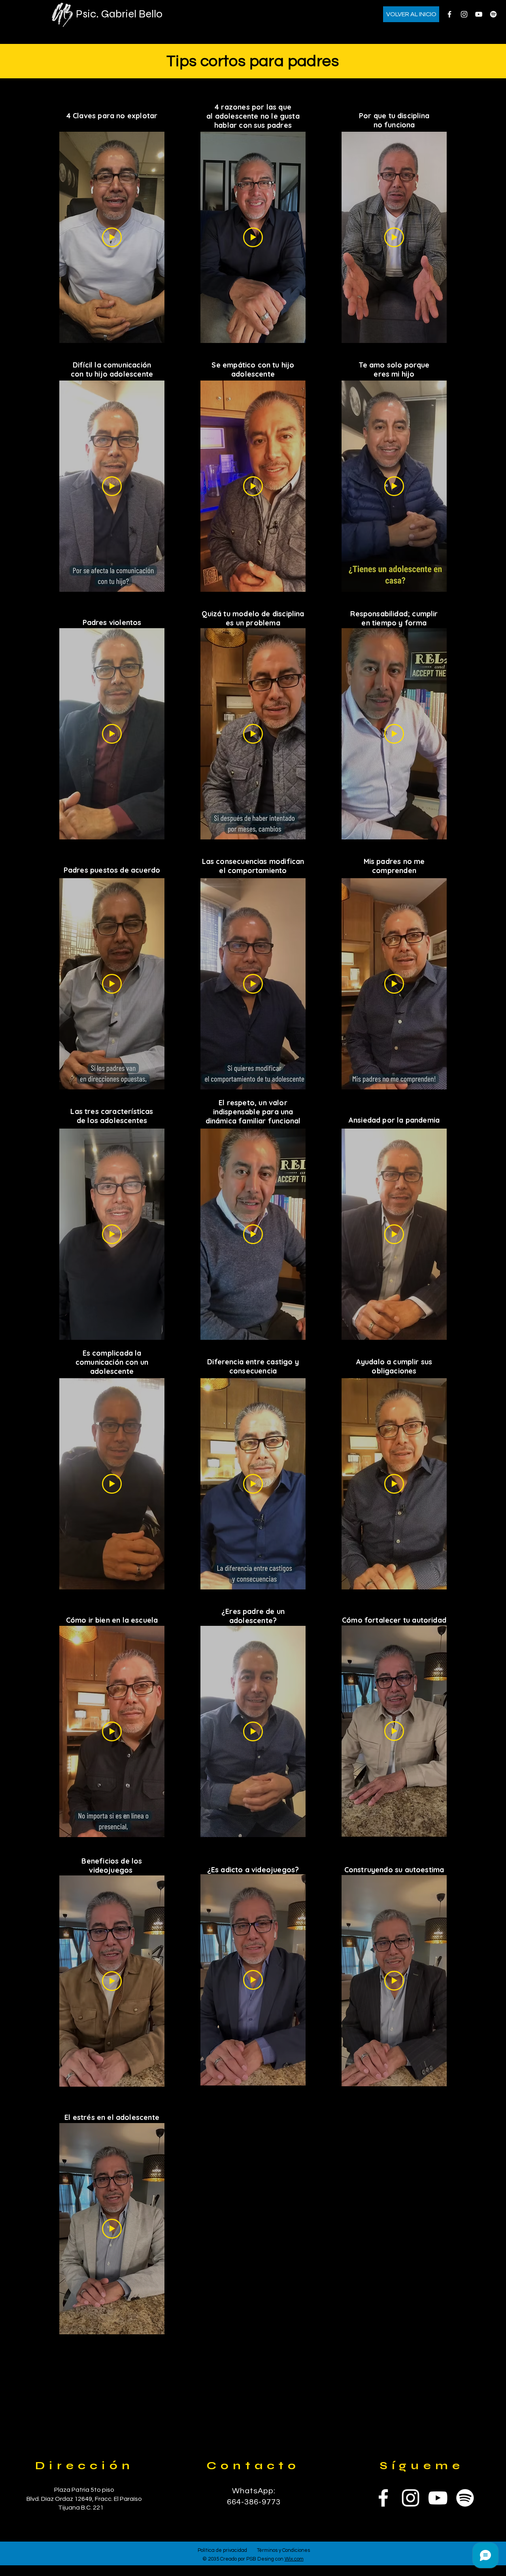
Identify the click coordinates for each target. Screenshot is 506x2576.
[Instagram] (464, 14)
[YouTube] (479, 14)
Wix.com (294, 2559)
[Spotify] (493, 14)
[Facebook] (449, 14)
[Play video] (112, 237)
